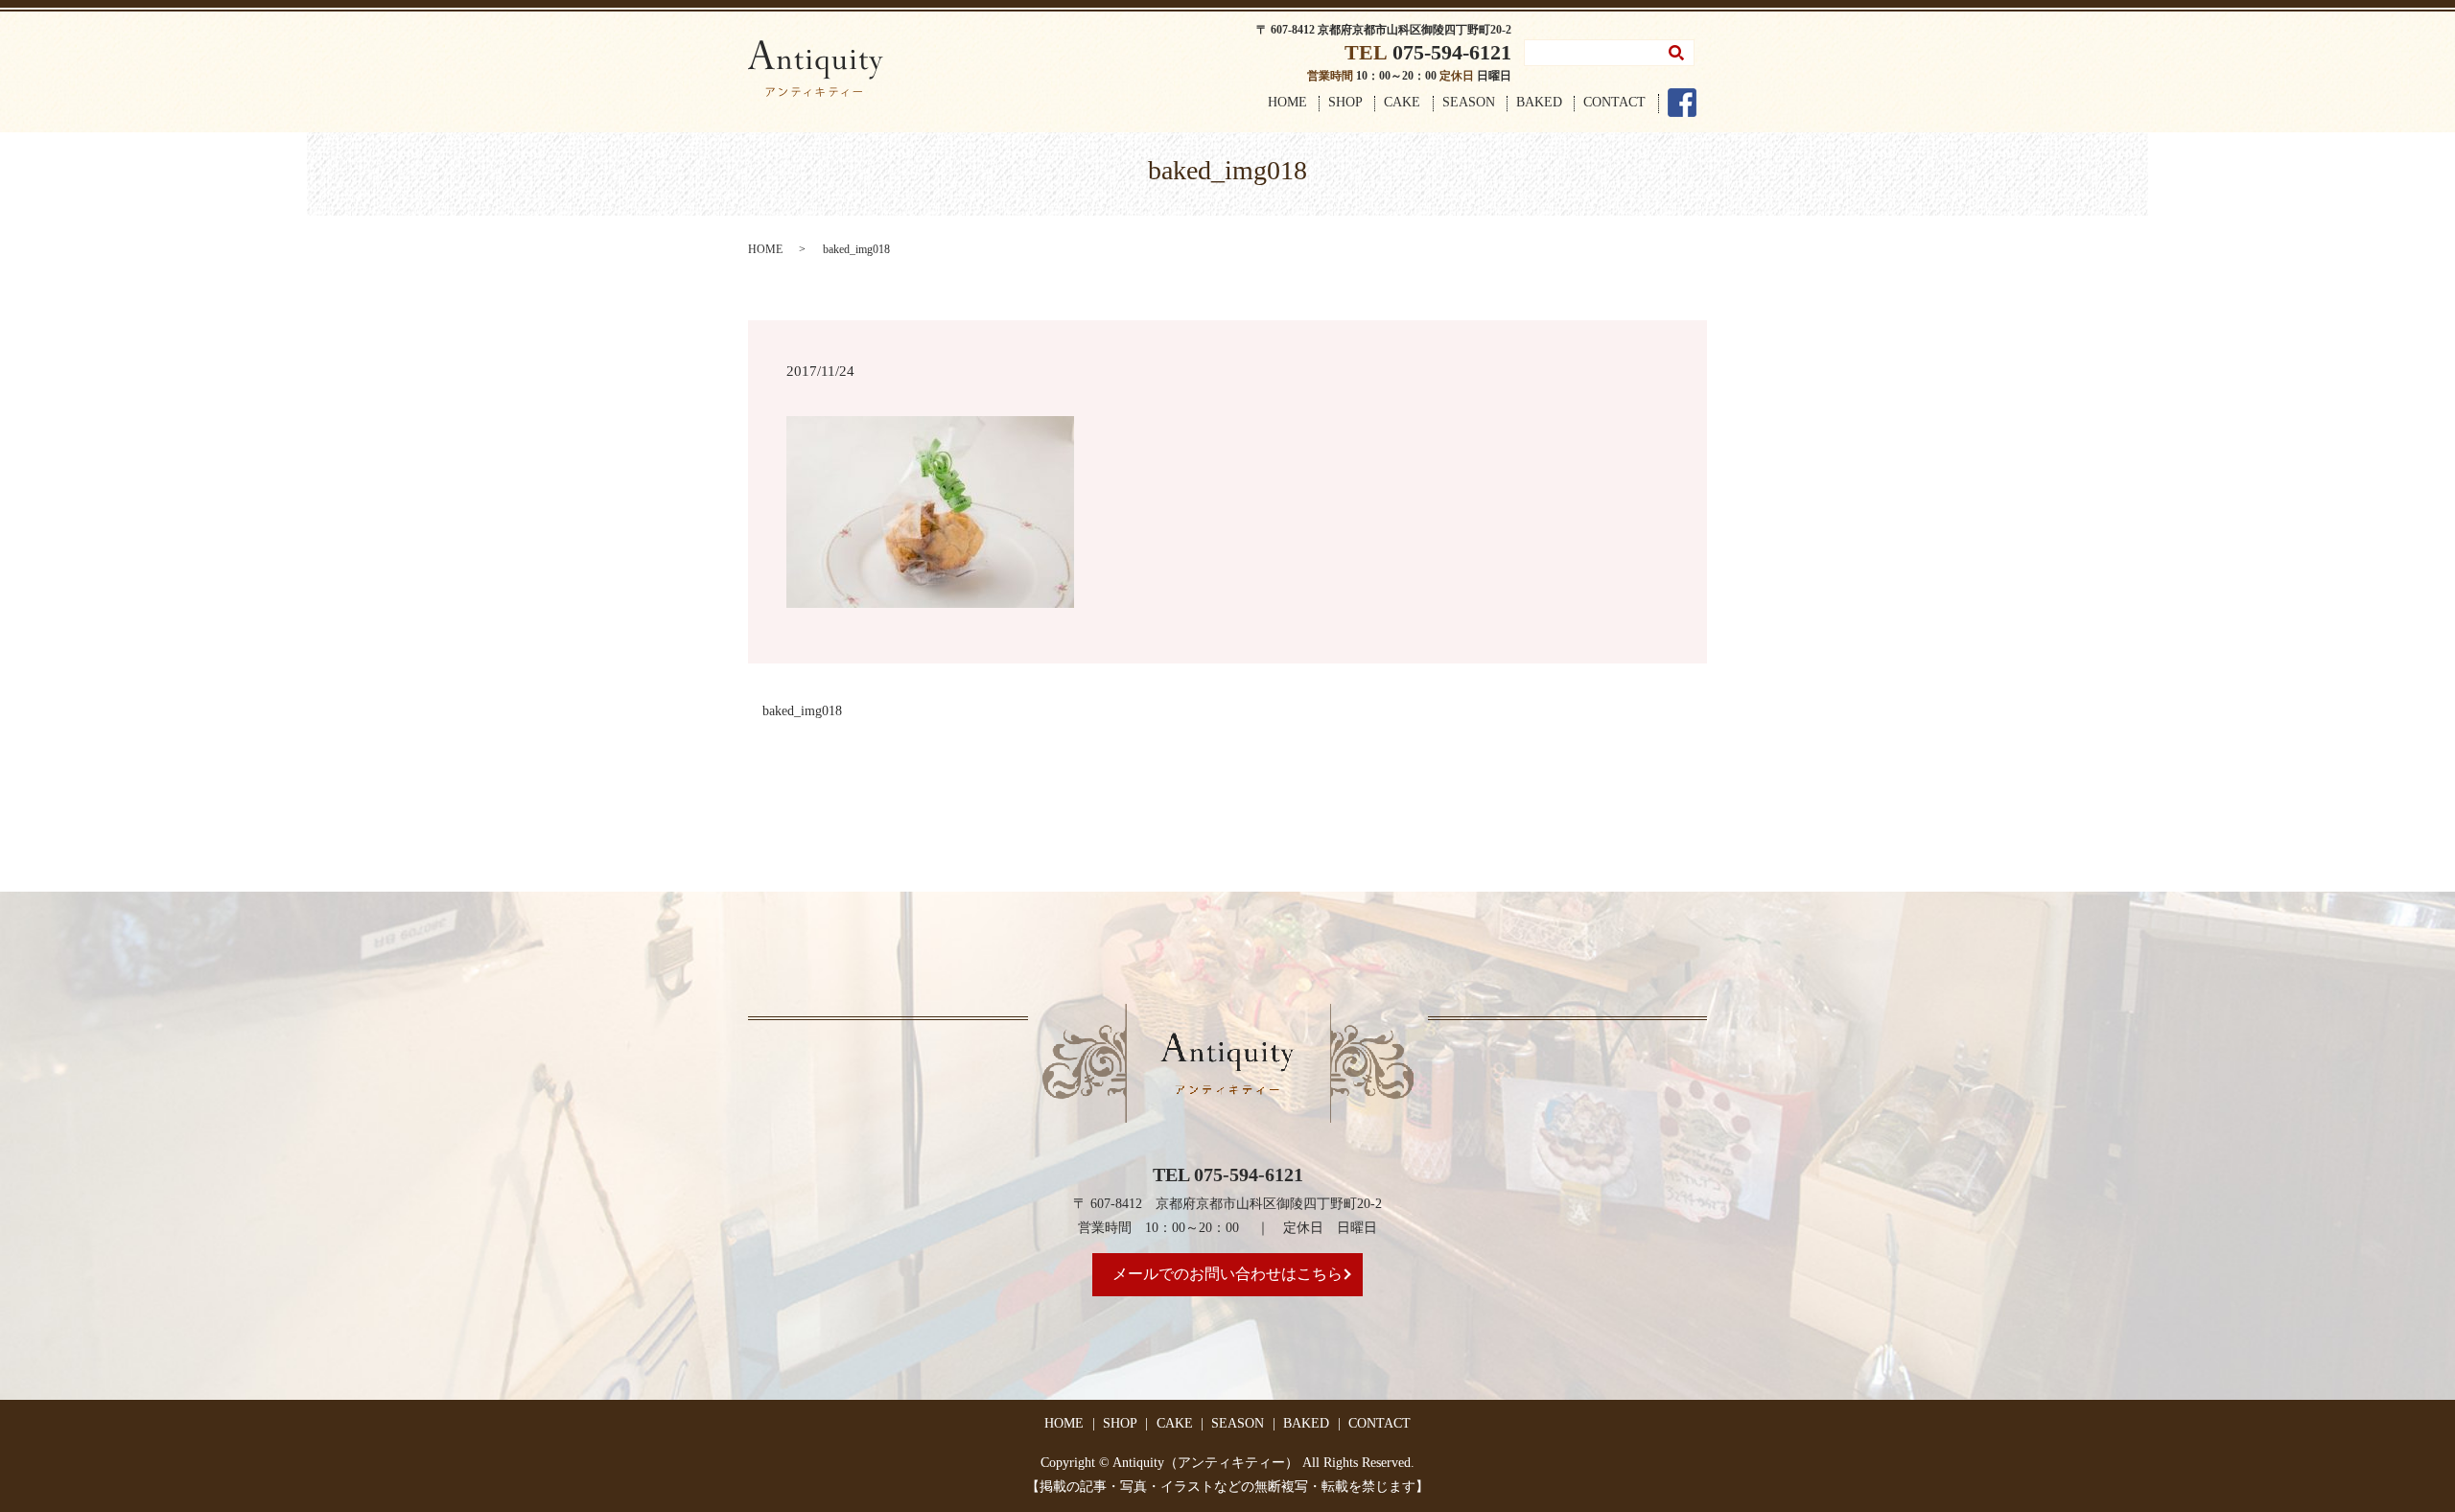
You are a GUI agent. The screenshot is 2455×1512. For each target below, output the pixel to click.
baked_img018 (802, 711)
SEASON (1469, 102)
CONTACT (1614, 102)
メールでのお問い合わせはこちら (1227, 1274)
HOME (1287, 102)
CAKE (1402, 102)
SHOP (1345, 102)
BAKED (1539, 102)
